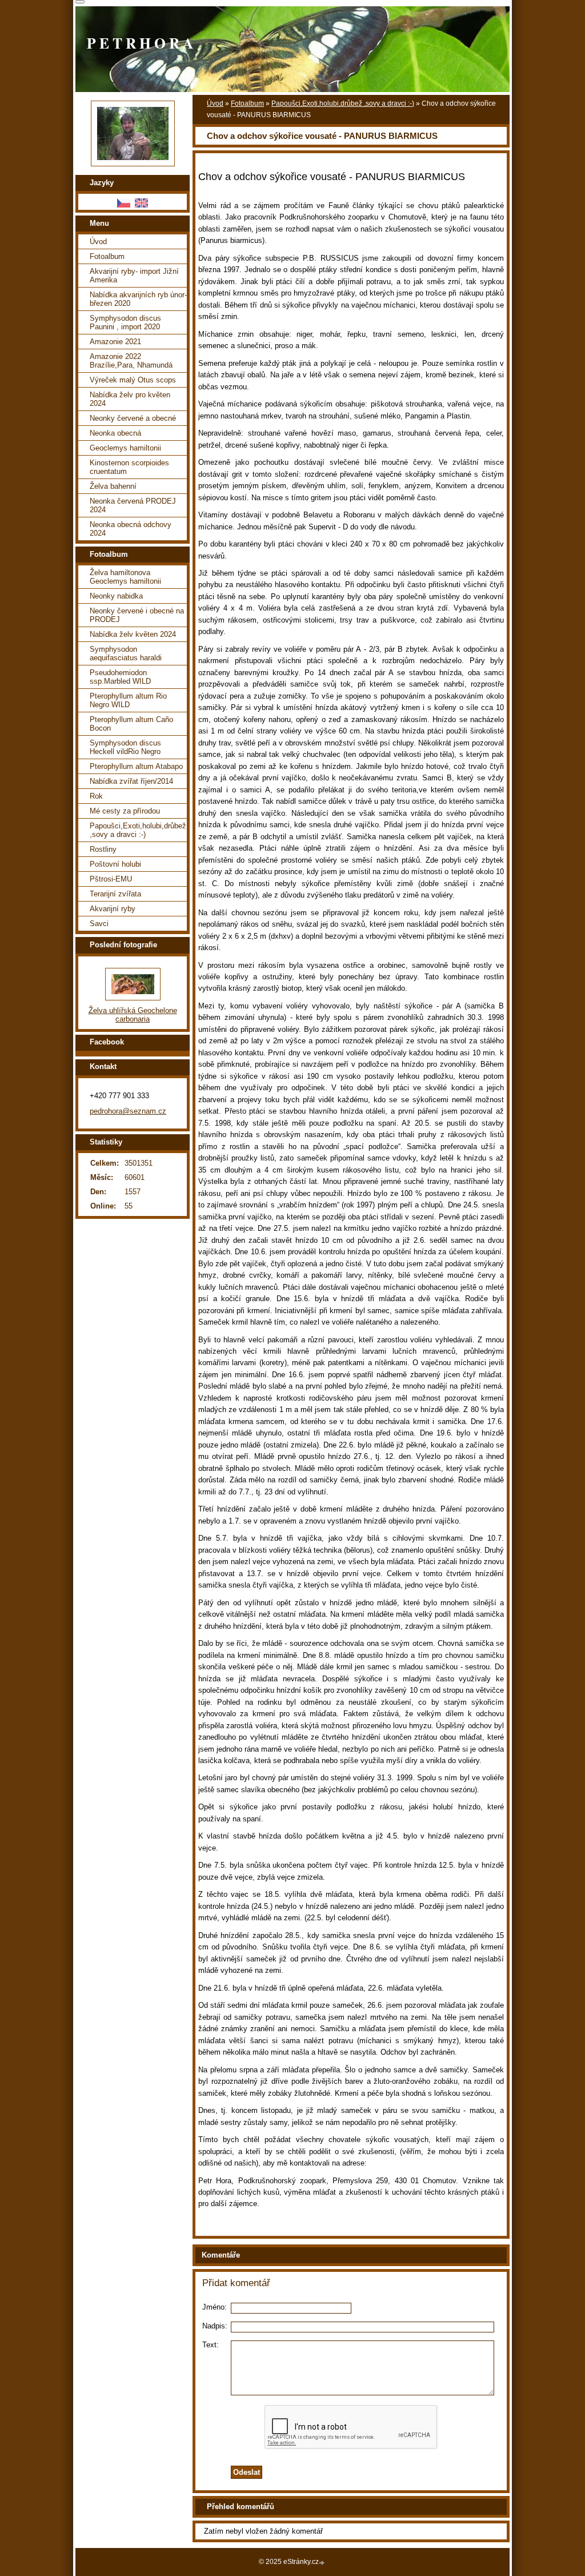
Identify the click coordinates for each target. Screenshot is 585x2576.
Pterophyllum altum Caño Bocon (131, 724)
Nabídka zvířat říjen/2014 (131, 781)
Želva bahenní (113, 486)
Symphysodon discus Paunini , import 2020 (125, 322)
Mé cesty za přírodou (125, 811)
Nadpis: (215, 2326)
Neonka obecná (115, 433)
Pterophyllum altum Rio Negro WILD (128, 700)
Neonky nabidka (116, 596)
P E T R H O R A (140, 43)
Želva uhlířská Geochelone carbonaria (133, 1015)
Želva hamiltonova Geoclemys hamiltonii (125, 577)
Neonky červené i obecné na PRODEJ (137, 615)
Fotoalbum (247, 103)
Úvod (215, 103)
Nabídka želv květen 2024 (133, 634)
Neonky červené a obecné (133, 418)
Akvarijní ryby (113, 909)
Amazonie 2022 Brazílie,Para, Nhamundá (131, 361)
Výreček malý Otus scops (133, 380)
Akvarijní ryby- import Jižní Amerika (134, 276)
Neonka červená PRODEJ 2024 (133, 505)
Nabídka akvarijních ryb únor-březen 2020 (138, 299)
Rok (96, 796)
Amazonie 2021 (115, 342)
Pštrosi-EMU (111, 879)
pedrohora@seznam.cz (128, 1111)
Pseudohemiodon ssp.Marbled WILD (120, 677)
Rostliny (103, 849)
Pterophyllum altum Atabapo (136, 766)
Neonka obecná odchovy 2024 (131, 529)
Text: (211, 2345)
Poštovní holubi (115, 864)
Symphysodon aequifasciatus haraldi (126, 653)
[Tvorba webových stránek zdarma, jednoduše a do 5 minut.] (323, 2563)
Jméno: (215, 2307)
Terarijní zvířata (115, 894)
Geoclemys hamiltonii (125, 448)
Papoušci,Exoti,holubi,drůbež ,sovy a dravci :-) (343, 103)
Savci (99, 924)
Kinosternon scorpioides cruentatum (129, 467)
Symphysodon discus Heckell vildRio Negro (125, 747)
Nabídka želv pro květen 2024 (130, 399)
